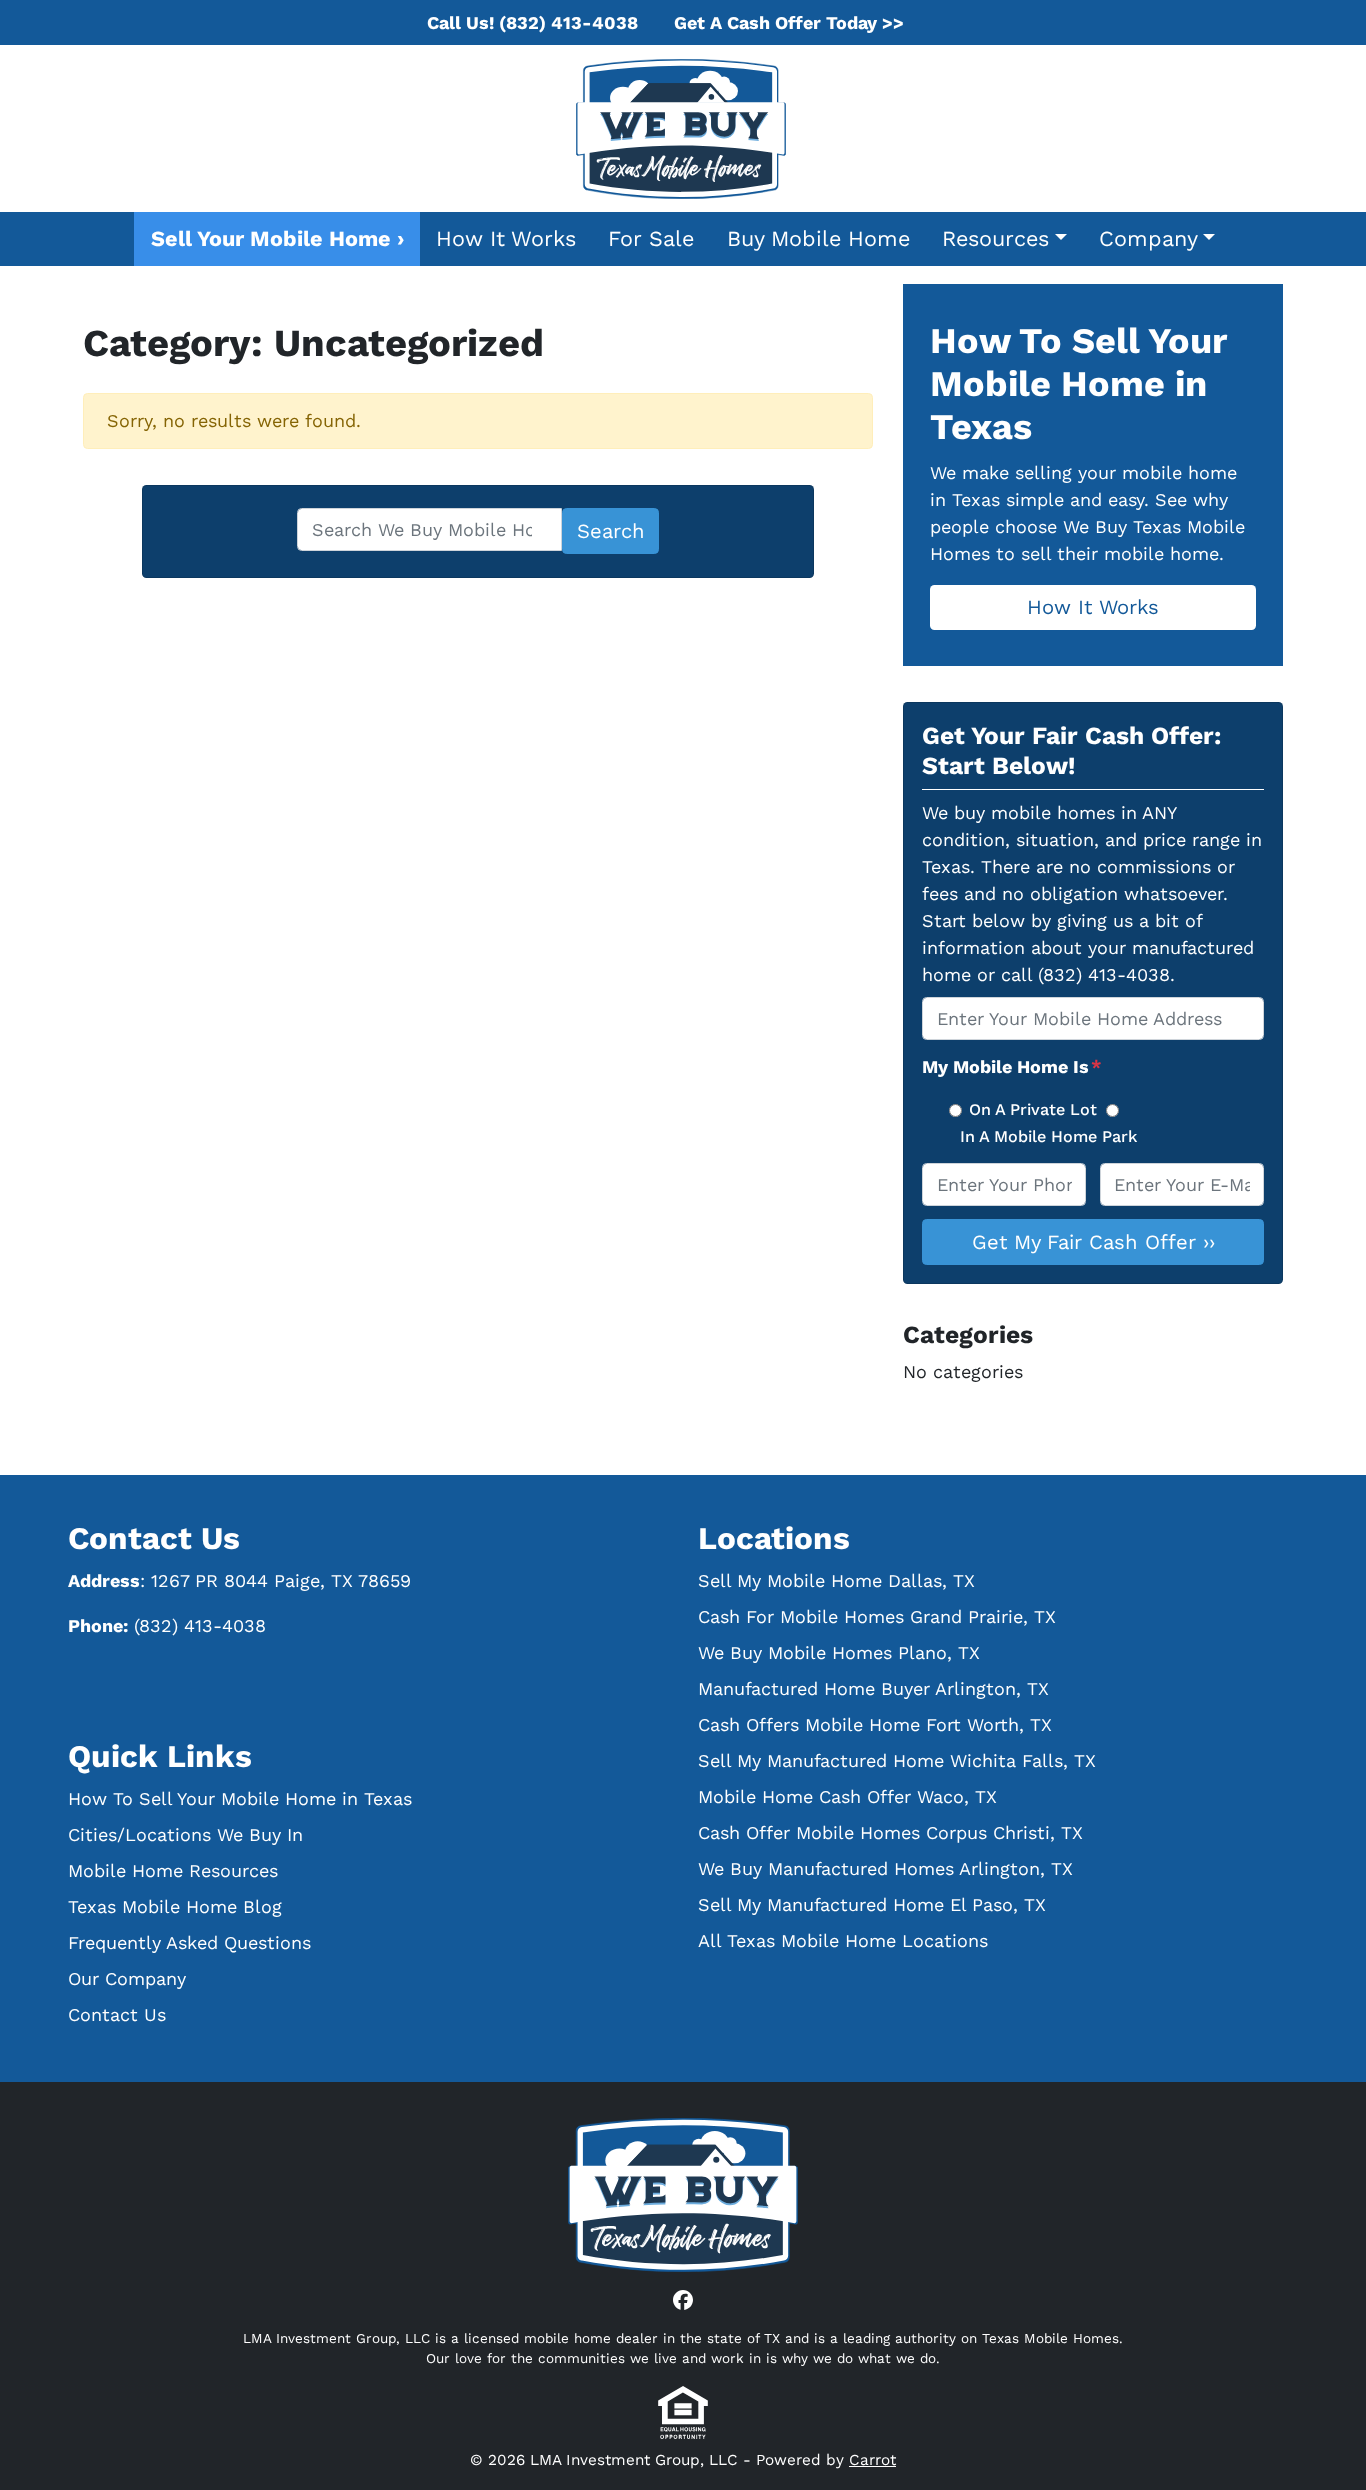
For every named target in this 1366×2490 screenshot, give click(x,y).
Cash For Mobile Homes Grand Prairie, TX (877, 1616)
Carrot (872, 2460)
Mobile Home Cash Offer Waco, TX (847, 1796)
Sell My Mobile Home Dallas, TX (836, 1580)
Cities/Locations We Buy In (185, 1834)
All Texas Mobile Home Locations (843, 1940)
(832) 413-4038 (200, 1625)
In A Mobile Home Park (1048, 1136)
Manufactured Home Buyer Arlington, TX (873, 1688)
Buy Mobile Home (818, 238)
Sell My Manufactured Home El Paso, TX (872, 1904)
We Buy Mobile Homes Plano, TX (839, 1652)
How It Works (506, 238)
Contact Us (117, 2014)
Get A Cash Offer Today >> (789, 22)
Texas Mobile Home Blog (175, 1906)
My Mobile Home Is (1012, 1066)
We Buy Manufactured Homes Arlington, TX (885, 1868)
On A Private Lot (1033, 1109)
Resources (995, 238)
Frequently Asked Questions (189, 1942)
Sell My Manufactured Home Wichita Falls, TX (897, 1760)
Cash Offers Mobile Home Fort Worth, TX (875, 1724)
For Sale (651, 238)
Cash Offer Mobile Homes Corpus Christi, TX (890, 1832)
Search (611, 531)
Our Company (127, 1978)
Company (1148, 238)
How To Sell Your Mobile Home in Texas (240, 1798)
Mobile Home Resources (173, 1870)
